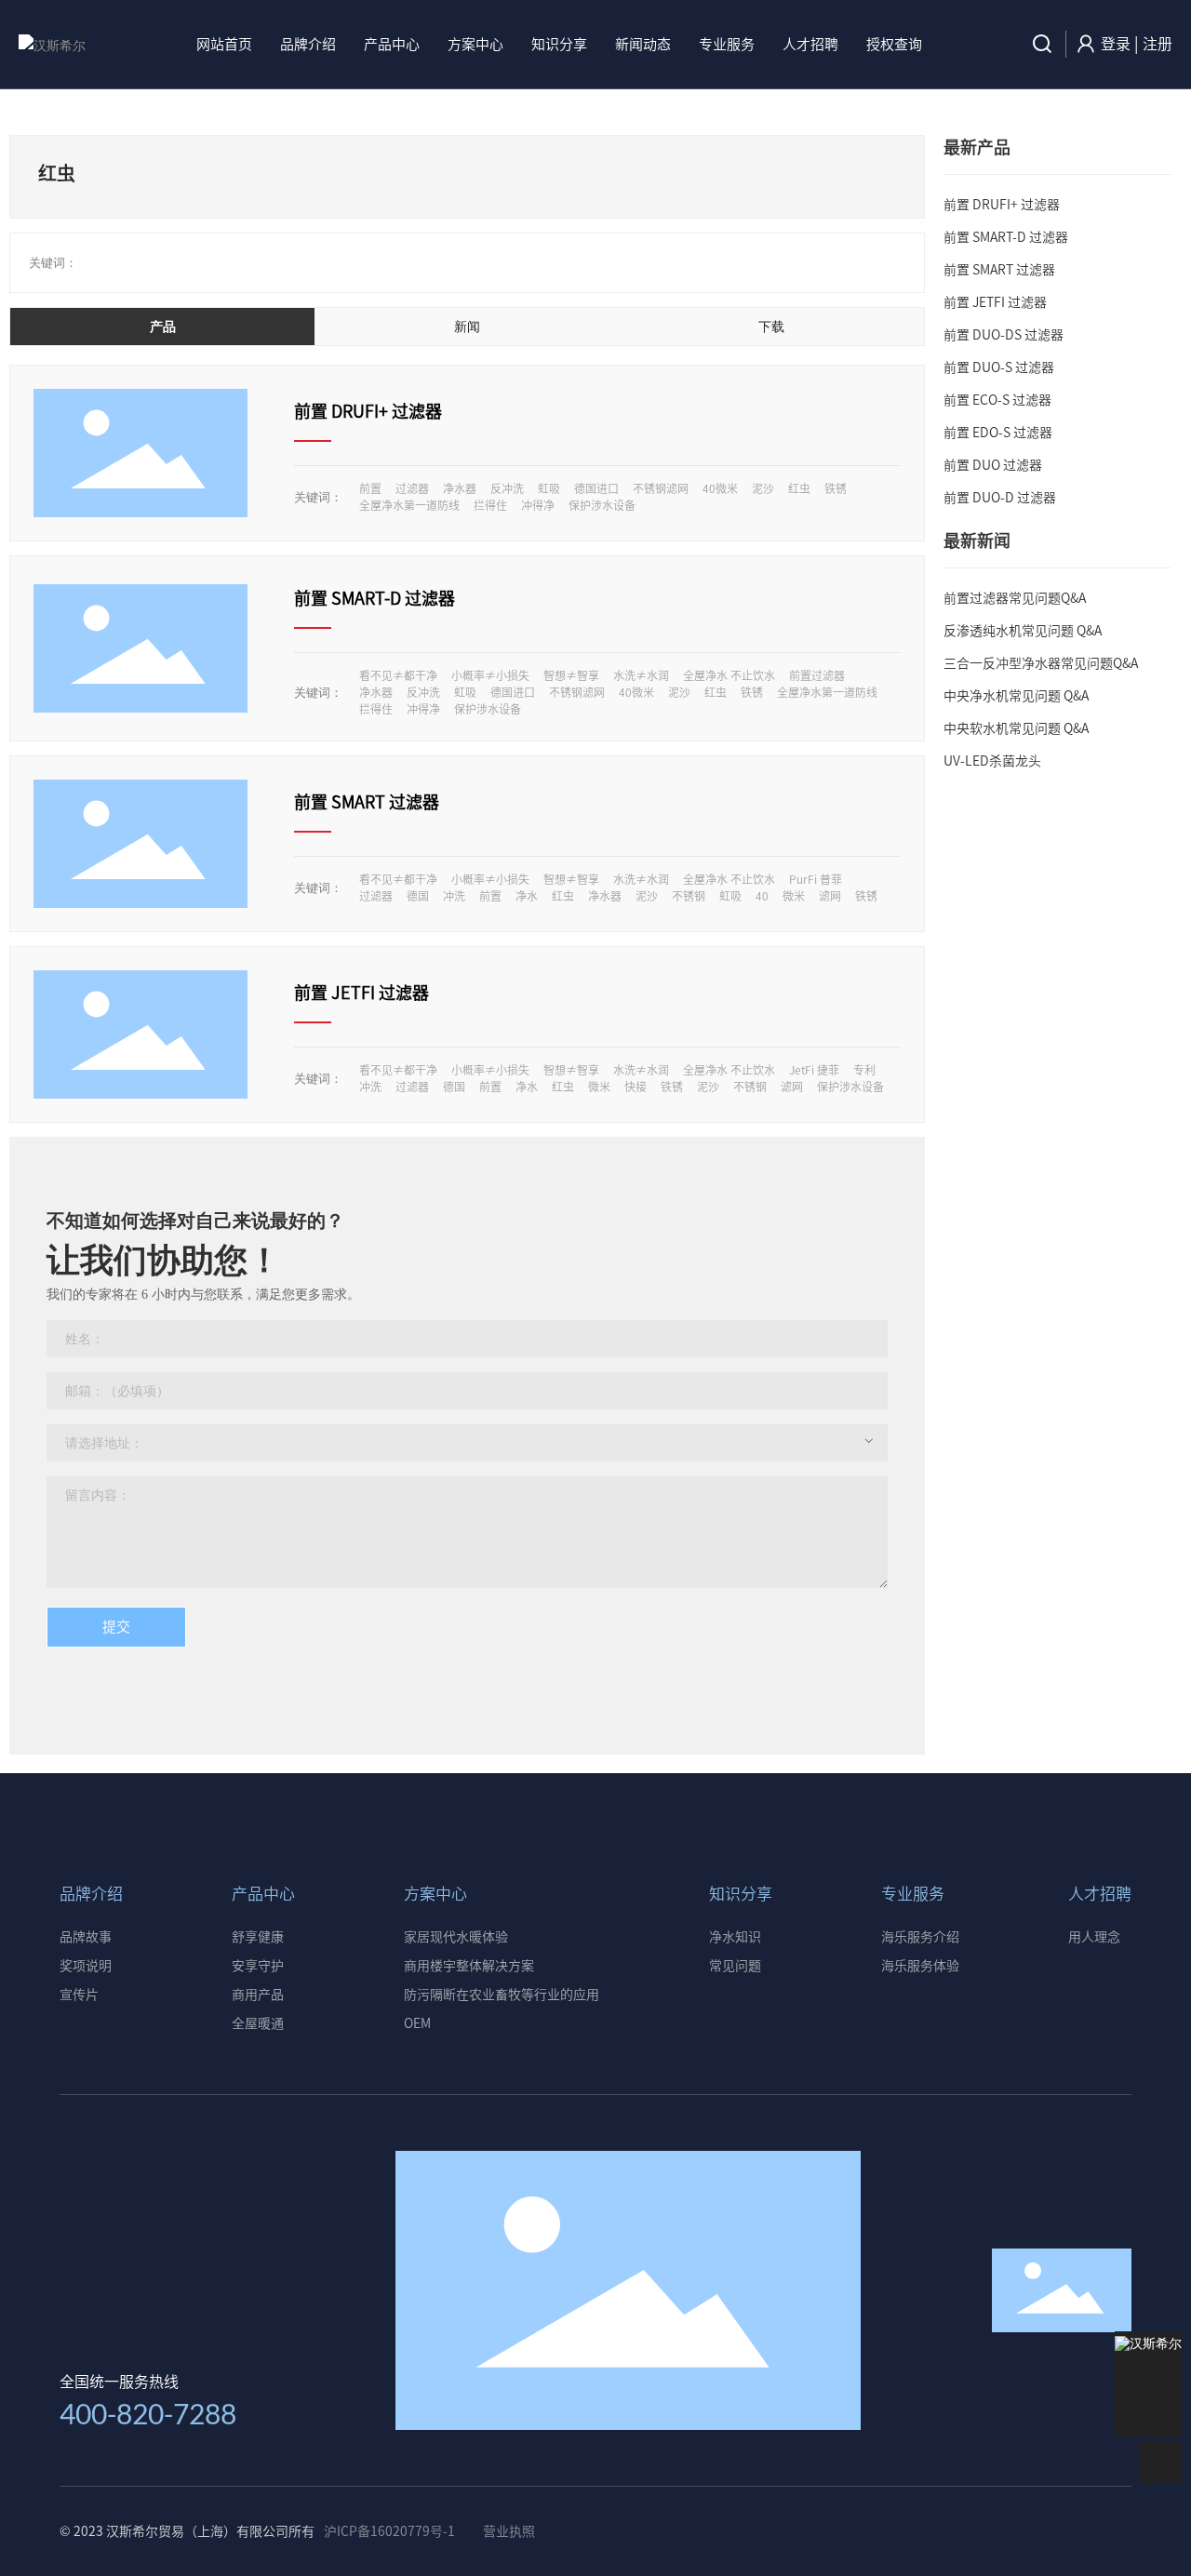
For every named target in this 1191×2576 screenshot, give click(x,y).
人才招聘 (1100, 1894)
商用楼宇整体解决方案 (469, 1966)
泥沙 (763, 488)
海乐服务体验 (920, 1966)
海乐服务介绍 (920, 1937)
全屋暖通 (258, 2023)
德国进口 (596, 488)
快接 (636, 1087)
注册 (1158, 44)
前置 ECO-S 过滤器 (997, 400)
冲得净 (538, 505)
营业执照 (509, 2531)
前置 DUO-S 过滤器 (999, 367)
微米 (794, 896)
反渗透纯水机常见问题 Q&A (1023, 631)
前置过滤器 (817, 675)
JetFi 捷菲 (814, 1070)
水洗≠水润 (641, 675)
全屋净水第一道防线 (409, 505)
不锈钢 (689, 896)
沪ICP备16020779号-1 (389, 2531)
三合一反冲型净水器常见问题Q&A (1041, 663)
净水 (527, 896)
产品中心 (263, 1894)
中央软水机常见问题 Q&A (1016, 728)
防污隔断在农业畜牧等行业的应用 (502, 1995)
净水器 (460, 488)
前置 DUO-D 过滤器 (1000, 498)
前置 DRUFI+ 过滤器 (368, 411)
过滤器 (412, 488)
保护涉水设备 (602, 505)
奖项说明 (86, 1966)
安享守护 (258, 1966)
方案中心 (435, 1894)
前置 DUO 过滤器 (993, 465)
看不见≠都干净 (398, 675)
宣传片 (79, 1995)
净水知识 (735, 1937)
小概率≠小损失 (490, 675)
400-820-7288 (148, 2413)
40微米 (720, 488)
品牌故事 (86, 1937)
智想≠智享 (571, 675)
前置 (370, 488)
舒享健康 (258, 1937)
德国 (418, 896)
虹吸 (549, 488)
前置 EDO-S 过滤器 (998, 433)
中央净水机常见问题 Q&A (1016, 696)
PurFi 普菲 (816, 879)
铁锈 (836, 488)
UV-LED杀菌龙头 (992, 761)
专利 (864, 1070)
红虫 (799, 488)
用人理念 (1094, 1937)
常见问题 (735, 1966)
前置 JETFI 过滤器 (361, 993)
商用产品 (258, 1995)
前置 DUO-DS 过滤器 (1004, 335)
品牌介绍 (91, 1894)
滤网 (830, 896)
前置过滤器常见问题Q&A (1015, 598)
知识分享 (741, 1894)
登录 (1117, 44)
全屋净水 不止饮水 (729, 675)
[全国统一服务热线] (1149, 2374)
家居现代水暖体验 (456, 1937)
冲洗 (454, 896)
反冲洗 (507, 488)
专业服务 (913, 1894)
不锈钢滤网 (661, 488)
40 (762, 896)
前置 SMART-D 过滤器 (375, 598)
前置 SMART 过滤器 (367, 802)
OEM (417, 2023)
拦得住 (490, 505)
